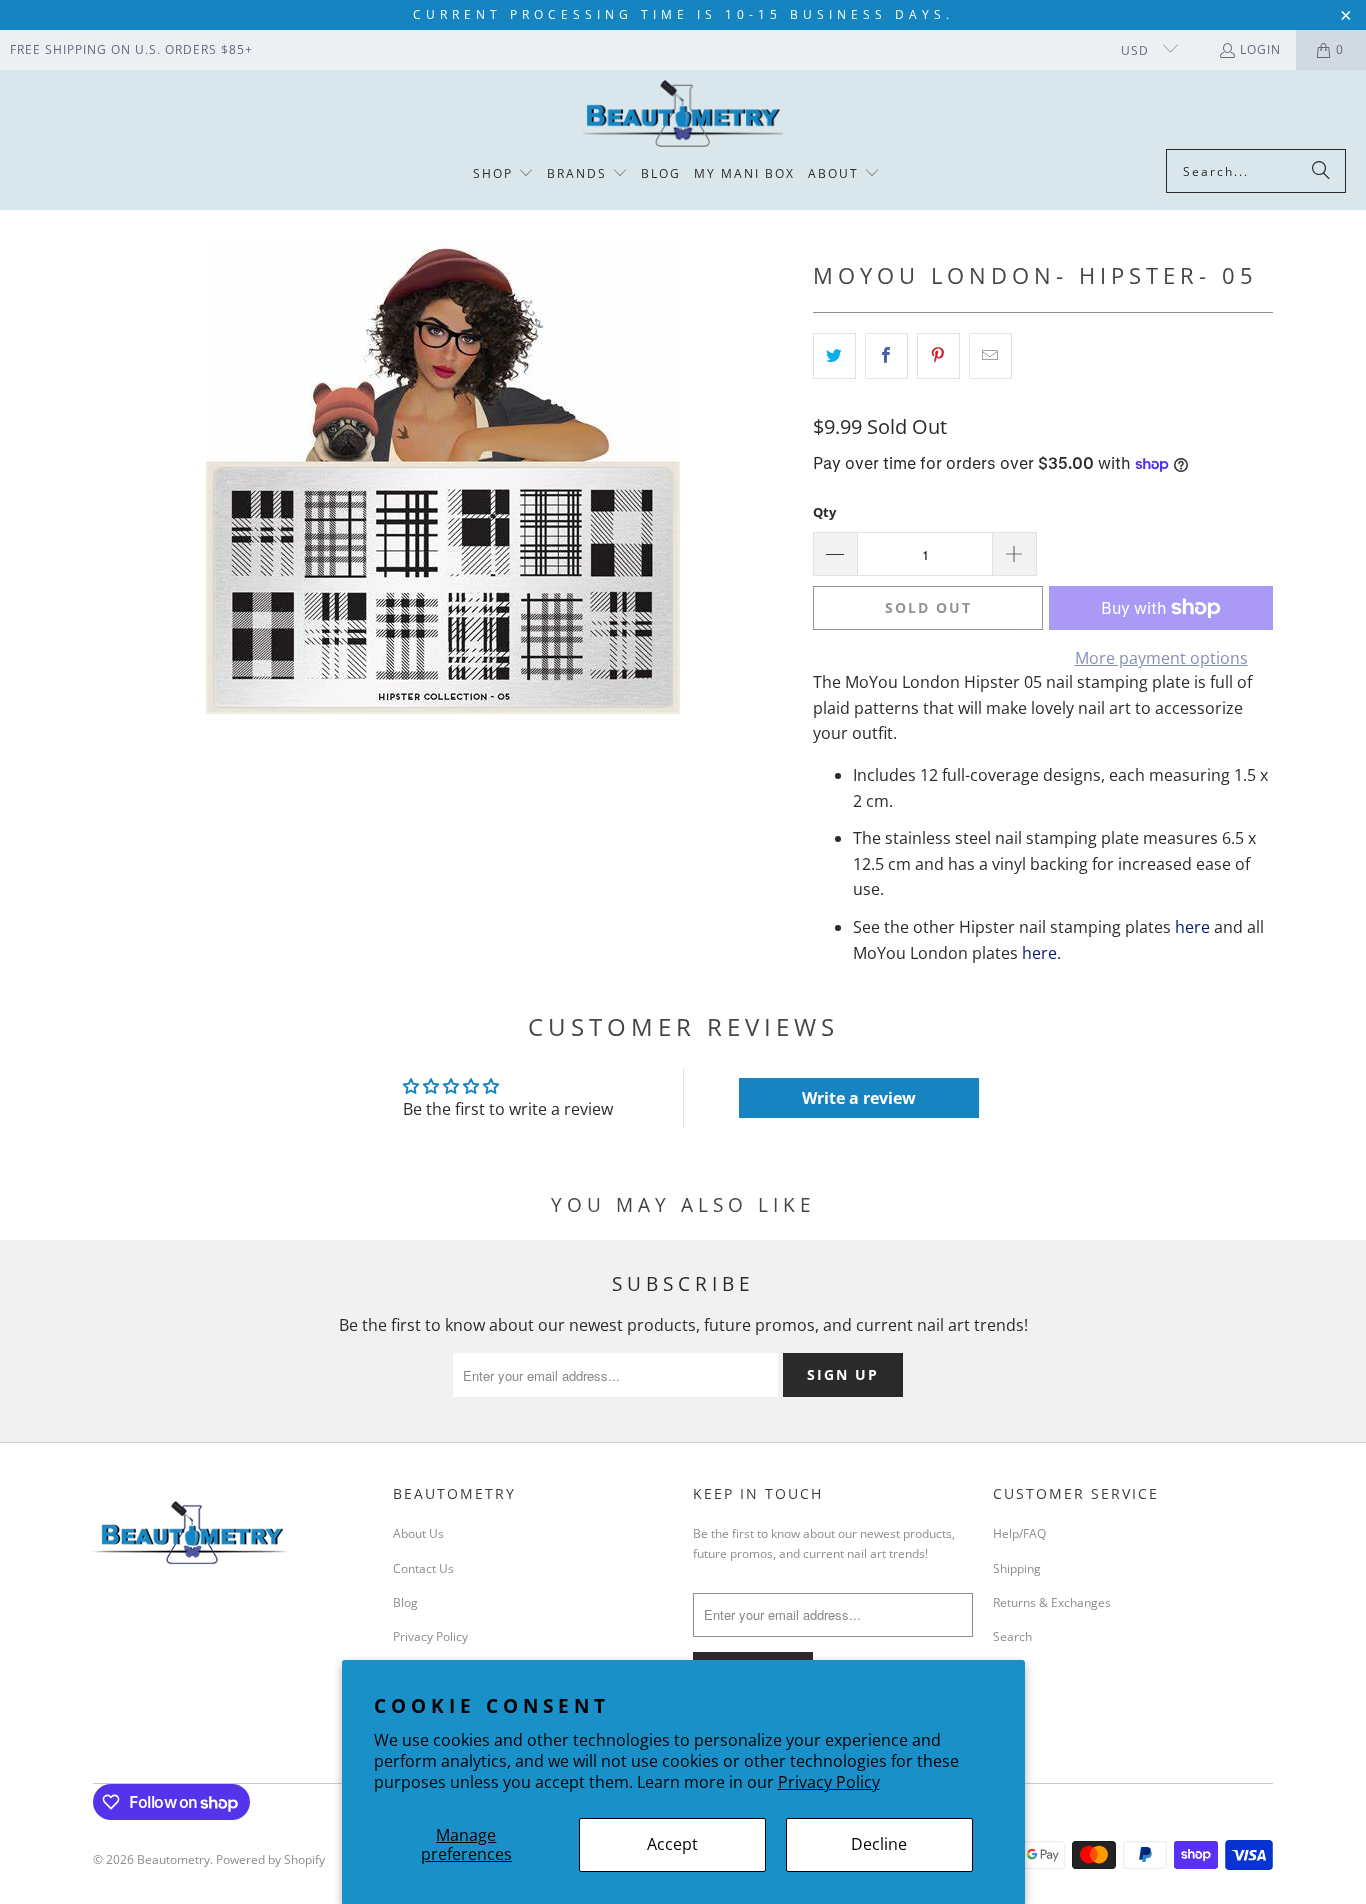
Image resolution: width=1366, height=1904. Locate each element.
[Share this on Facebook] (886, 356)
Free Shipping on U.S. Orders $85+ (131, 49)
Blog (405, 1602)
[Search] (1321, 171)
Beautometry (173, 1859)
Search (1012, 1636)
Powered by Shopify (270, 1859)
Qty (824, 512)
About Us (418, 1533)
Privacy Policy (829, 1782)
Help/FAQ (1019, 1533)
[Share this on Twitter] (834, 356)
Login (1260, 49)
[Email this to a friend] (990, 356)
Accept (672, 1844)
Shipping (1017, 1568)
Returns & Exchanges (1052, 1602)
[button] (503, 174)
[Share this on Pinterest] (938, 356)
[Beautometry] (683, 114)
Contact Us (423, 1568)
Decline (879, 1844)
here (1192, 927)
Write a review (859, 1098)
